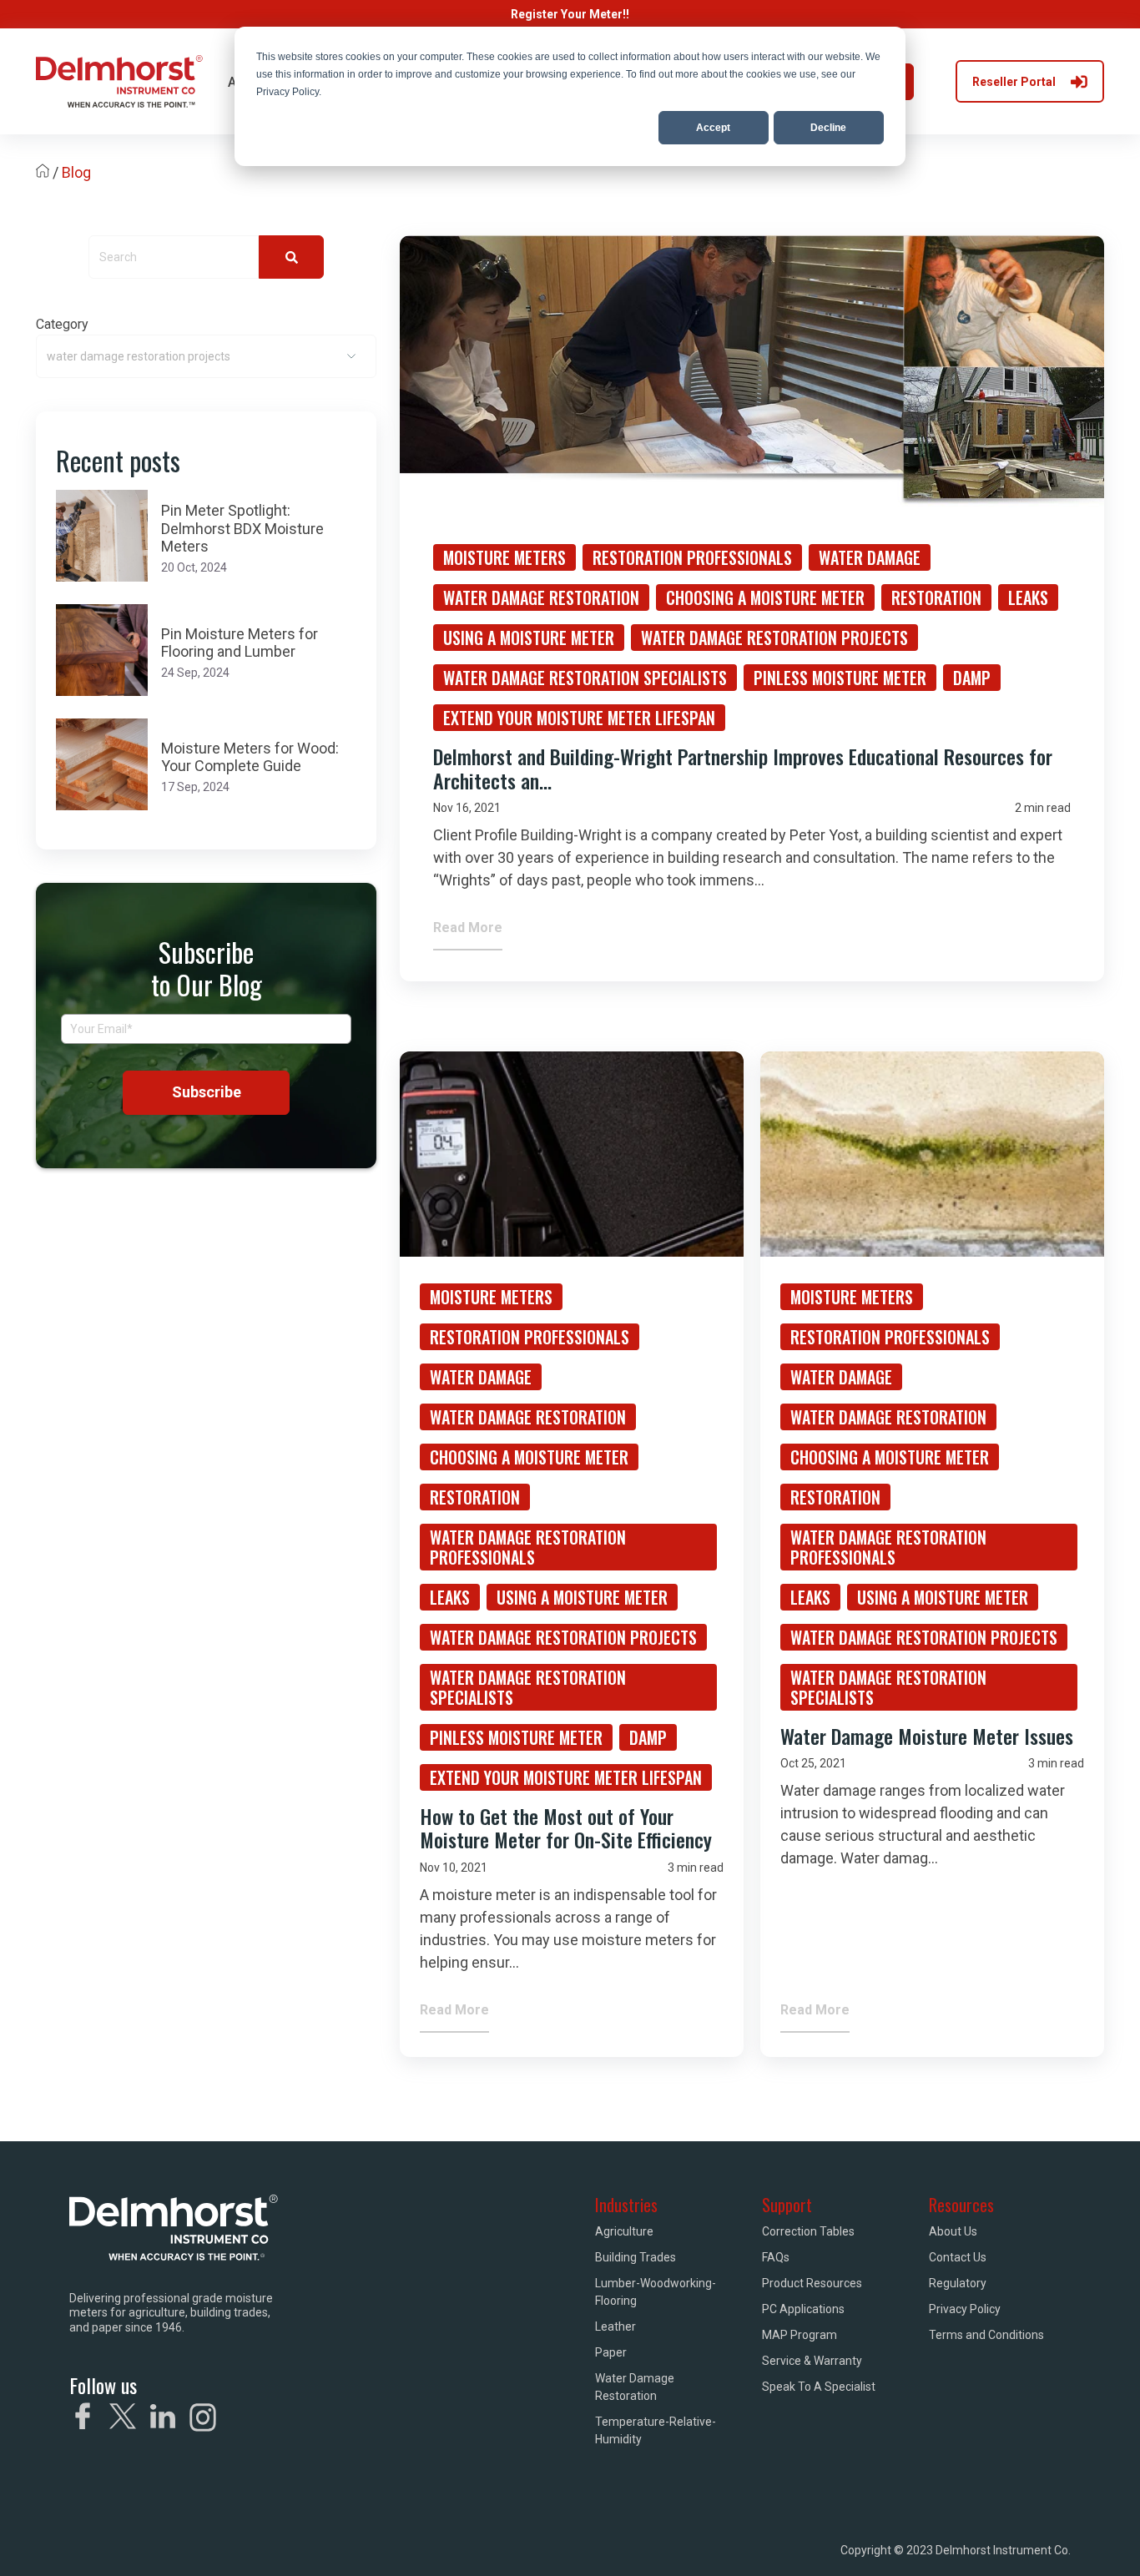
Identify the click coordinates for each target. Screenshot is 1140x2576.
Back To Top (1006, 2540)
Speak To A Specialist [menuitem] (819, 2387)
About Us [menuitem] (953, 2231)
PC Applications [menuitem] (803, 2309)
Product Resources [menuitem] (812, 2283)
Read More (468, 928)
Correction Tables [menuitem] (808, 2231)
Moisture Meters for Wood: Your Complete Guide (250, 757)
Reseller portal (1014, 82)
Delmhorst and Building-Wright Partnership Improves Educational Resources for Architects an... (743, 768)
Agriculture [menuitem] (624, 2231)
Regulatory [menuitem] (958, 2283)
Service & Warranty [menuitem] (812, 2361)
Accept (713, 128)
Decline (828, 128)
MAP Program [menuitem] (800, 2335)
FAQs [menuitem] (776, 2257)
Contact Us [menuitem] (958, 2257)
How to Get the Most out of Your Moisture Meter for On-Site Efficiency (566, 1828)
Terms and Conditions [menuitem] (986, 2335)
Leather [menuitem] (615, 2326)
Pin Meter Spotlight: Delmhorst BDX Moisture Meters (242, 528)
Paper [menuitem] (611, 2352)
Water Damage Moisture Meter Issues (927, 1736)
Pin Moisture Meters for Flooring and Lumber (240, 643)
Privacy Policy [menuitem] (965, 2309)
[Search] (291, 257)
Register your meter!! (570, 14)
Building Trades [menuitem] (636, 2257)
